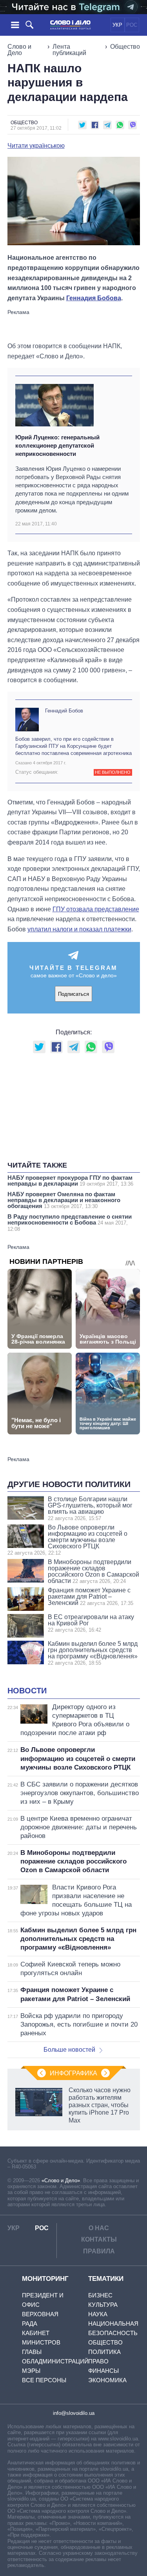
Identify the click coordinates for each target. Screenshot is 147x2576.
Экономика (107, 2380)
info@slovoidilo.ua (74, 2413)
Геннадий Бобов (64, 711)
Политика (104, 2352)
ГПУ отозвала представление (96, 909)
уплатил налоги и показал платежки (79, 929)
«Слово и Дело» (61, 2180)
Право (98, 2361)
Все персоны (44, 2380)
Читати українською (36, 146)
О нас (99, 2228)
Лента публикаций (69, 50)
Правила (99, 2251)
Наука (98, 2314)
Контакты (99, 2239)
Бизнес (100, 2295)
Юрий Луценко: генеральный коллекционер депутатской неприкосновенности (57, 446)
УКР (117, 25)
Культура (103, 2305)
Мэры (31, 2371)
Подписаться (73, 994)
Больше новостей (69, 2050)
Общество (125, 47)
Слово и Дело (19, 50)
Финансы (103, 2371)
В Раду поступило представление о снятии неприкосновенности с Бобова (70, 1223)
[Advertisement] (74, 325)
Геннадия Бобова (94, 298)
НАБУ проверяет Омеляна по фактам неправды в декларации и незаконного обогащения (64, 1200)
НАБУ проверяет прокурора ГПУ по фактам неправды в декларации (70, 1181)
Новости (27, 1691)
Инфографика (73, 2073)
